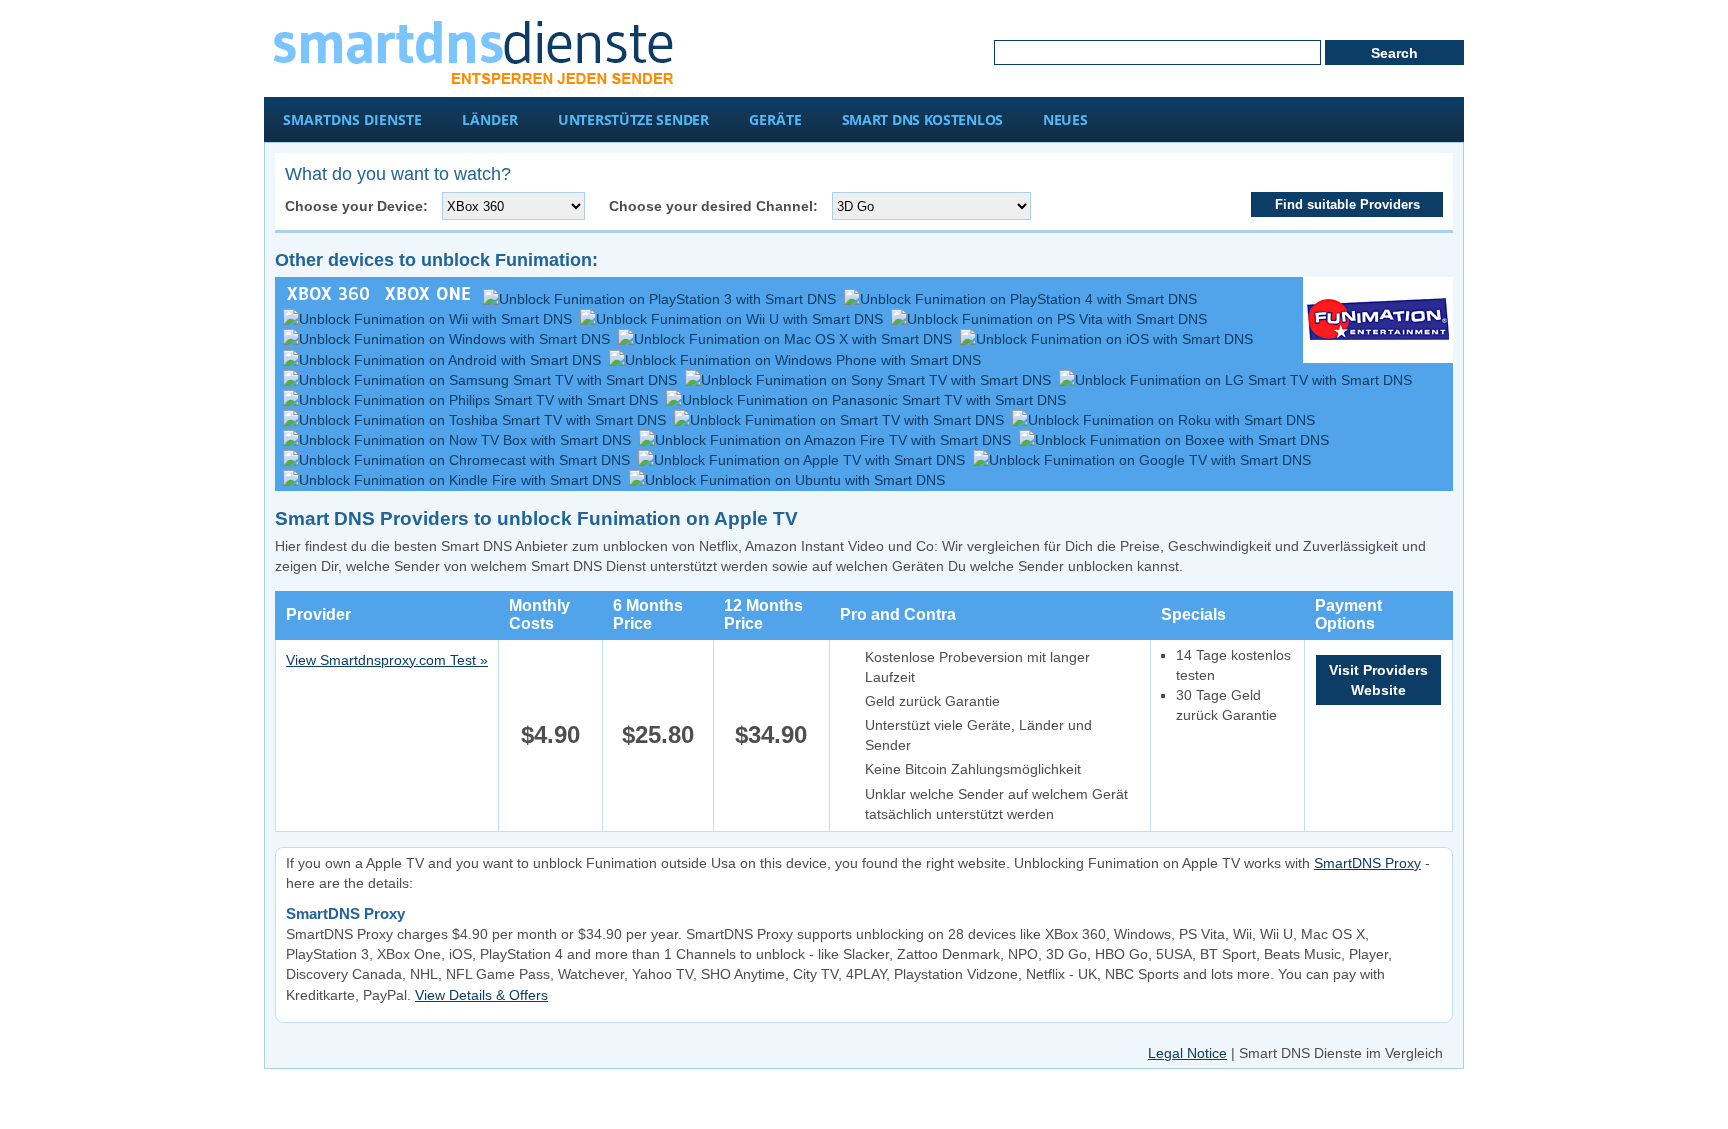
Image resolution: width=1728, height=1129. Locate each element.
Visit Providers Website (1378, 680)
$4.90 (550, 734)
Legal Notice (1187, 1053)
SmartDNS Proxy (1367, 863)
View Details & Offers (481, 995)
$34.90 (771, 734)
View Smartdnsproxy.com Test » (387, 660)
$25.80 (658, 734)
